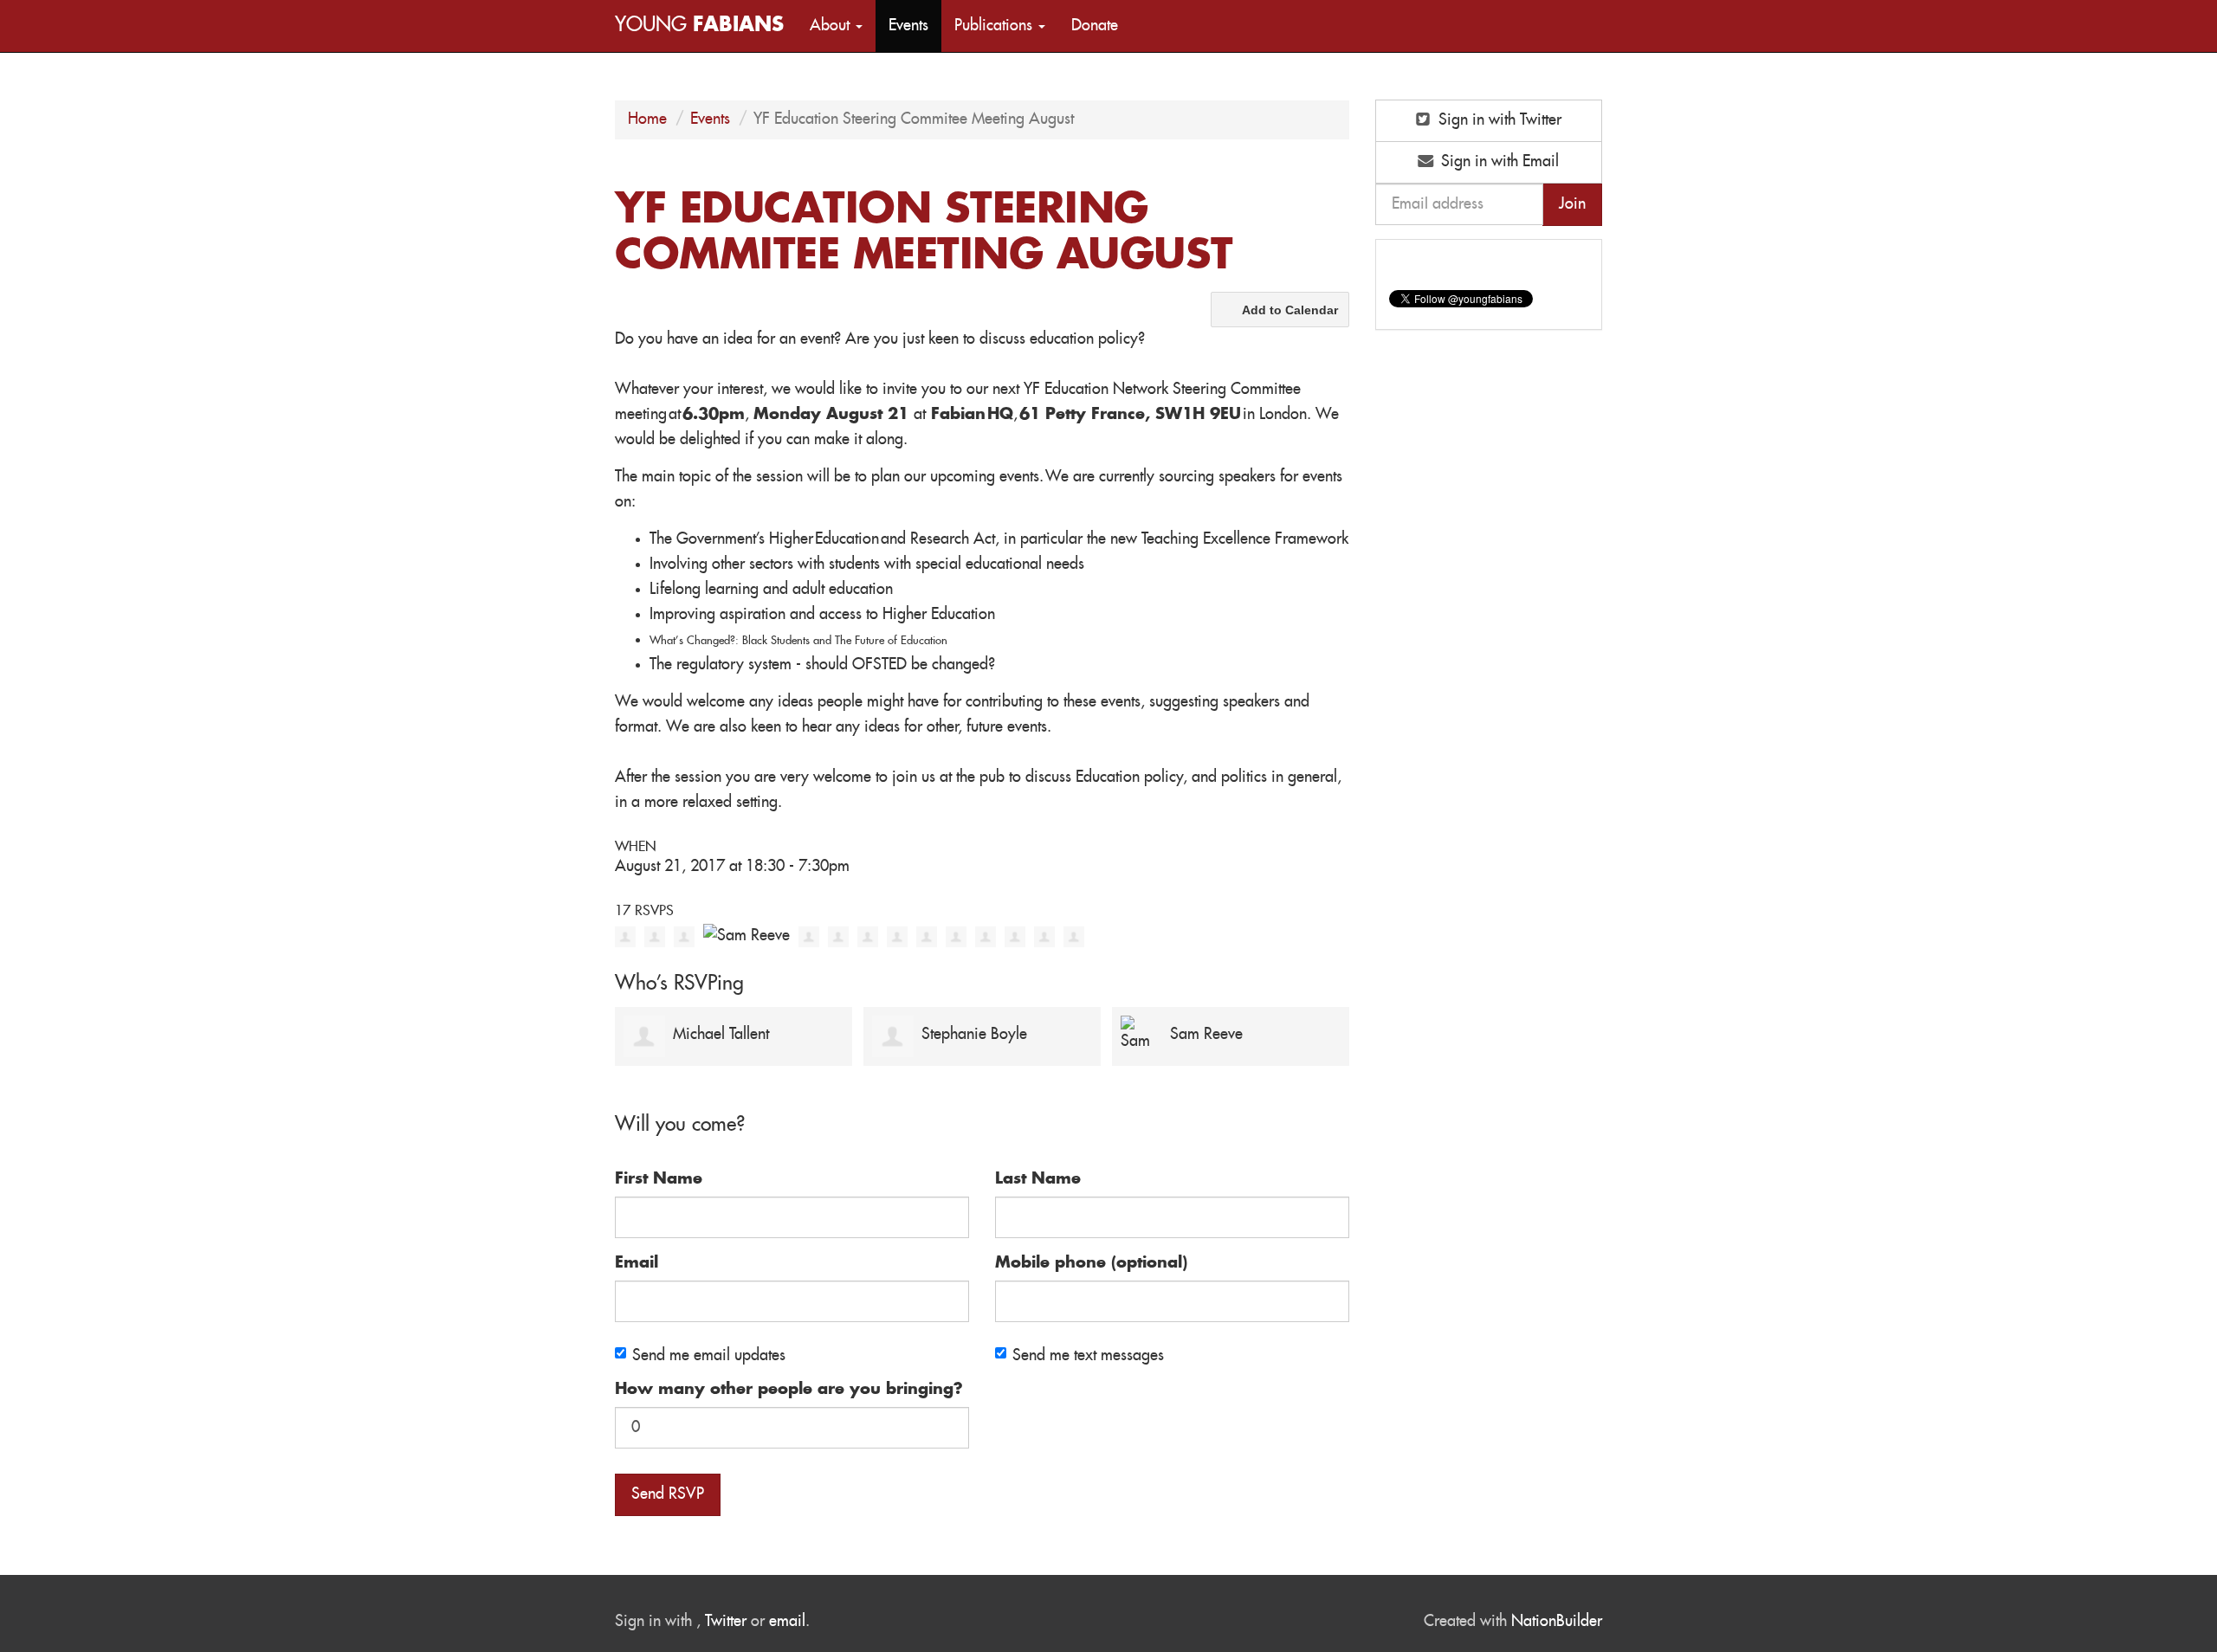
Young (699, 26)
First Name (659, 1179)
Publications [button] (995, 26)
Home (647, 119)
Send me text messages (1088, 1356)
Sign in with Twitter (1498, 120)
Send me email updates (709, 1356)
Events (908, 26)
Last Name (1038, 1179)
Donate (1095, 26)
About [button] (832, 26)
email (787, 1622)
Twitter (726, 1622)
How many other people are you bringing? (789, 1390)
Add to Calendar (1290, 310)
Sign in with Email (1498, 162)
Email (637, 1263)
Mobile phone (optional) (1091, 1263)
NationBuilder (1557, 1622)
